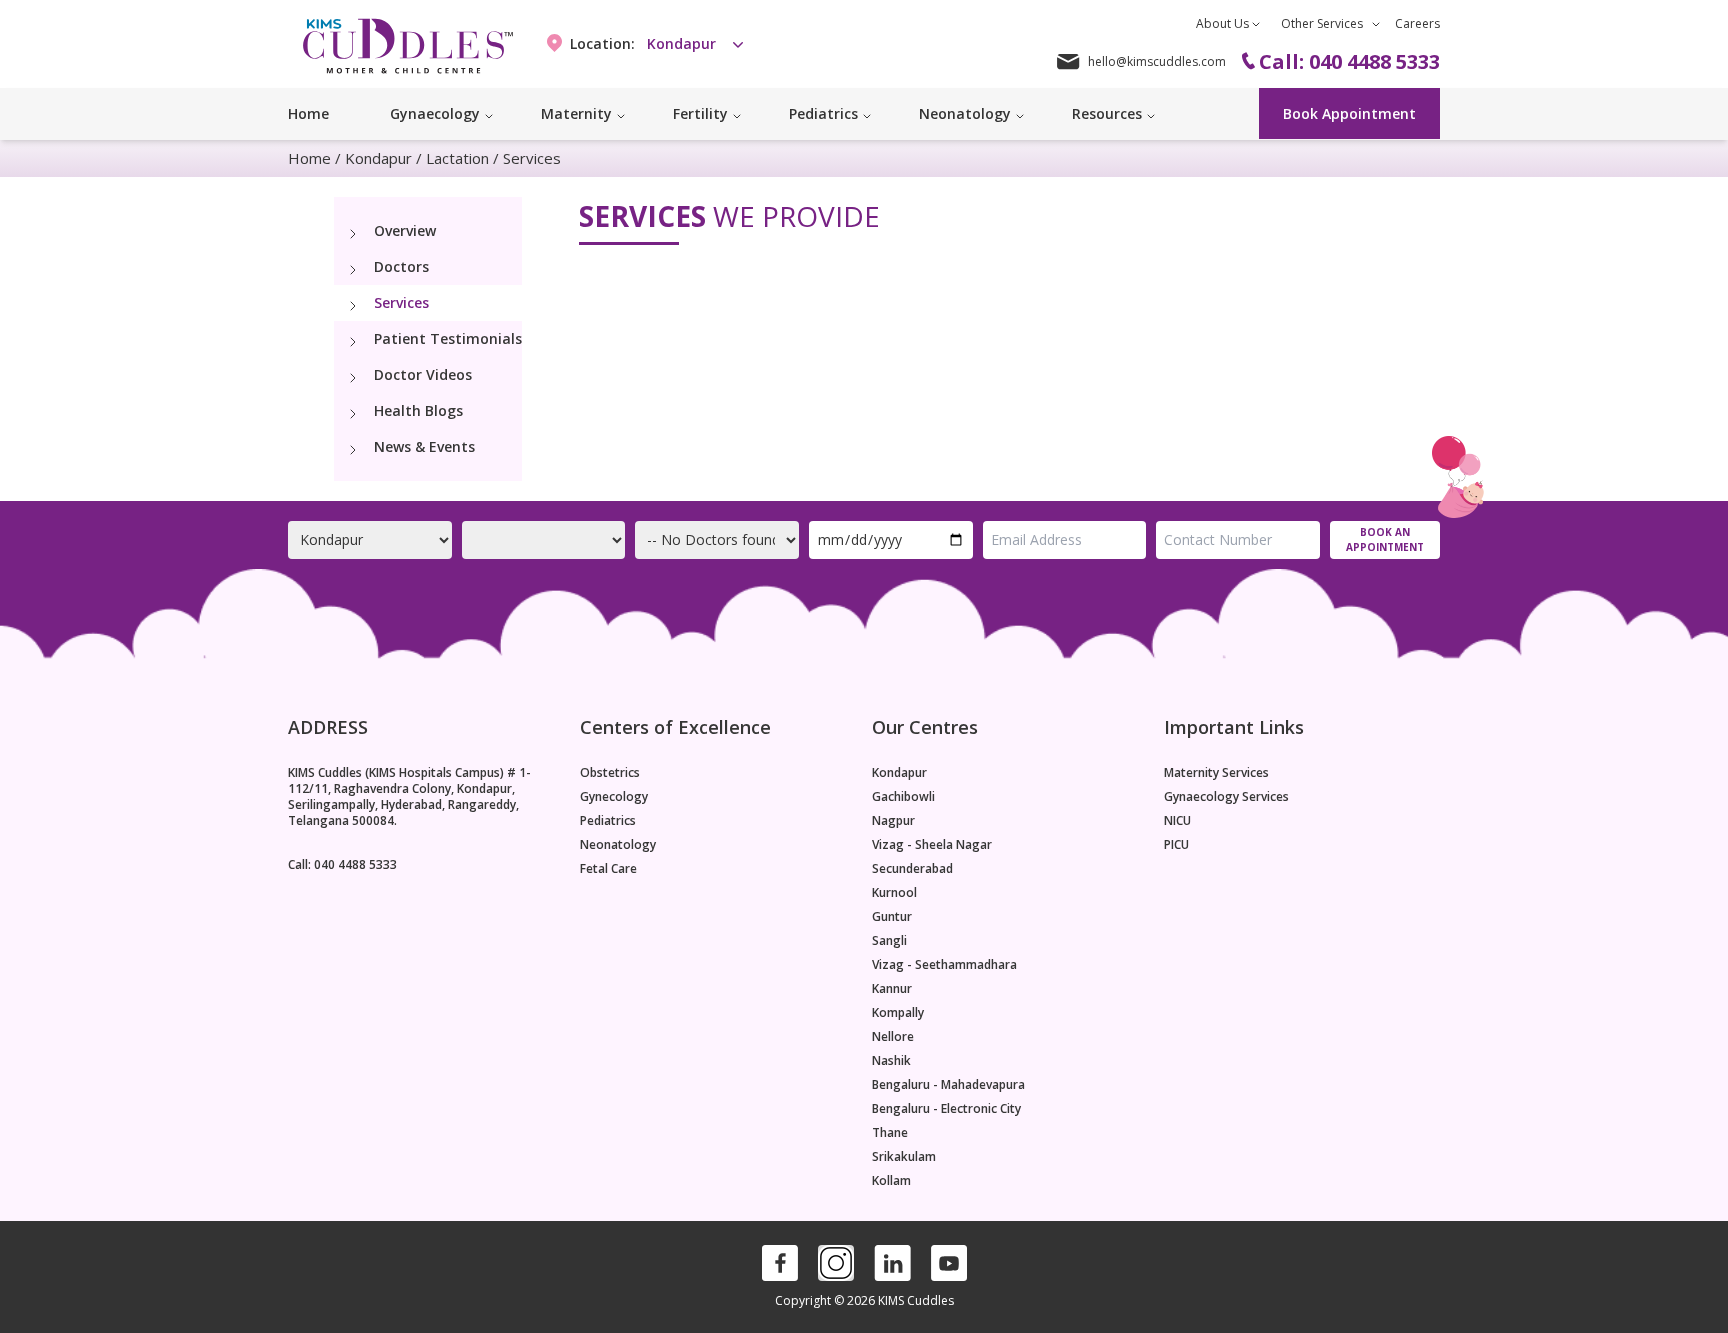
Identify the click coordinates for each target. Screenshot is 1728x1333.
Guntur (892, 917)
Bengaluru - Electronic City (946, 1109)
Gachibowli (903, 797)
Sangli (889, 941)
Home (308, 113)
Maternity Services (1216, 773)
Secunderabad (912, 869)
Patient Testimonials (448, 338)
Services (401, 302)
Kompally (898, 1013)
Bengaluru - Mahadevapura (948, 1085)
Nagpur (893, 821)
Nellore (893, 1037)
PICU (1176, 845)
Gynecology (614, 797)
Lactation (457, 158)
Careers (1417, 23)
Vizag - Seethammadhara (944, 965)
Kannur (892, 989)
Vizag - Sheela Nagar (932, 845)
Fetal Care (608, 869)
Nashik (891, 1061)
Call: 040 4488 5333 (342, 864)
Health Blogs (418, 410)
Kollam (891, 1181)
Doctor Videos (423, 374)
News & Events (424, 446)
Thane (890, 1133)
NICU (1177, 821)
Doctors (401, 266)
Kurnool (894, 893)
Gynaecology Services (1226, 797)
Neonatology (618, 845)
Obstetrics (610, 773)
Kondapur (378, 158)
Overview (405, 230)
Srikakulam (904, 1157)
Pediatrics (608, 821)
